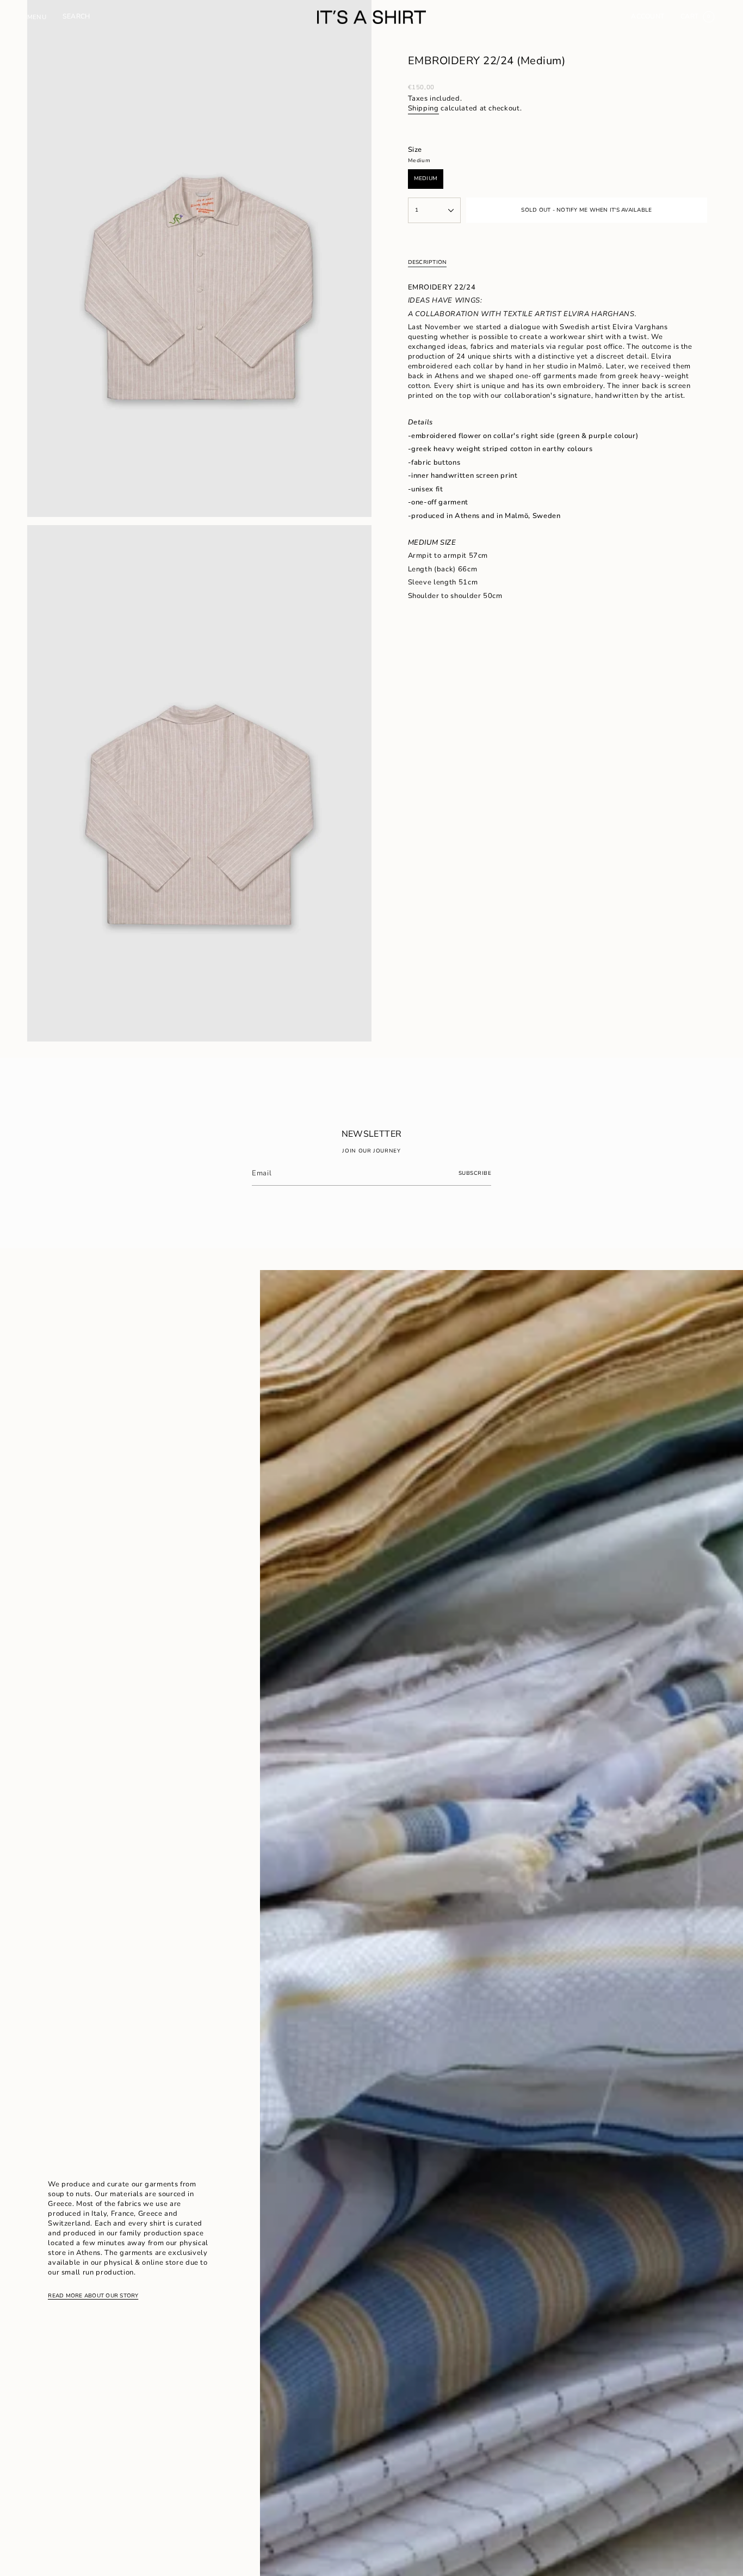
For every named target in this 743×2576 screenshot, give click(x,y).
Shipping (423, 108)
